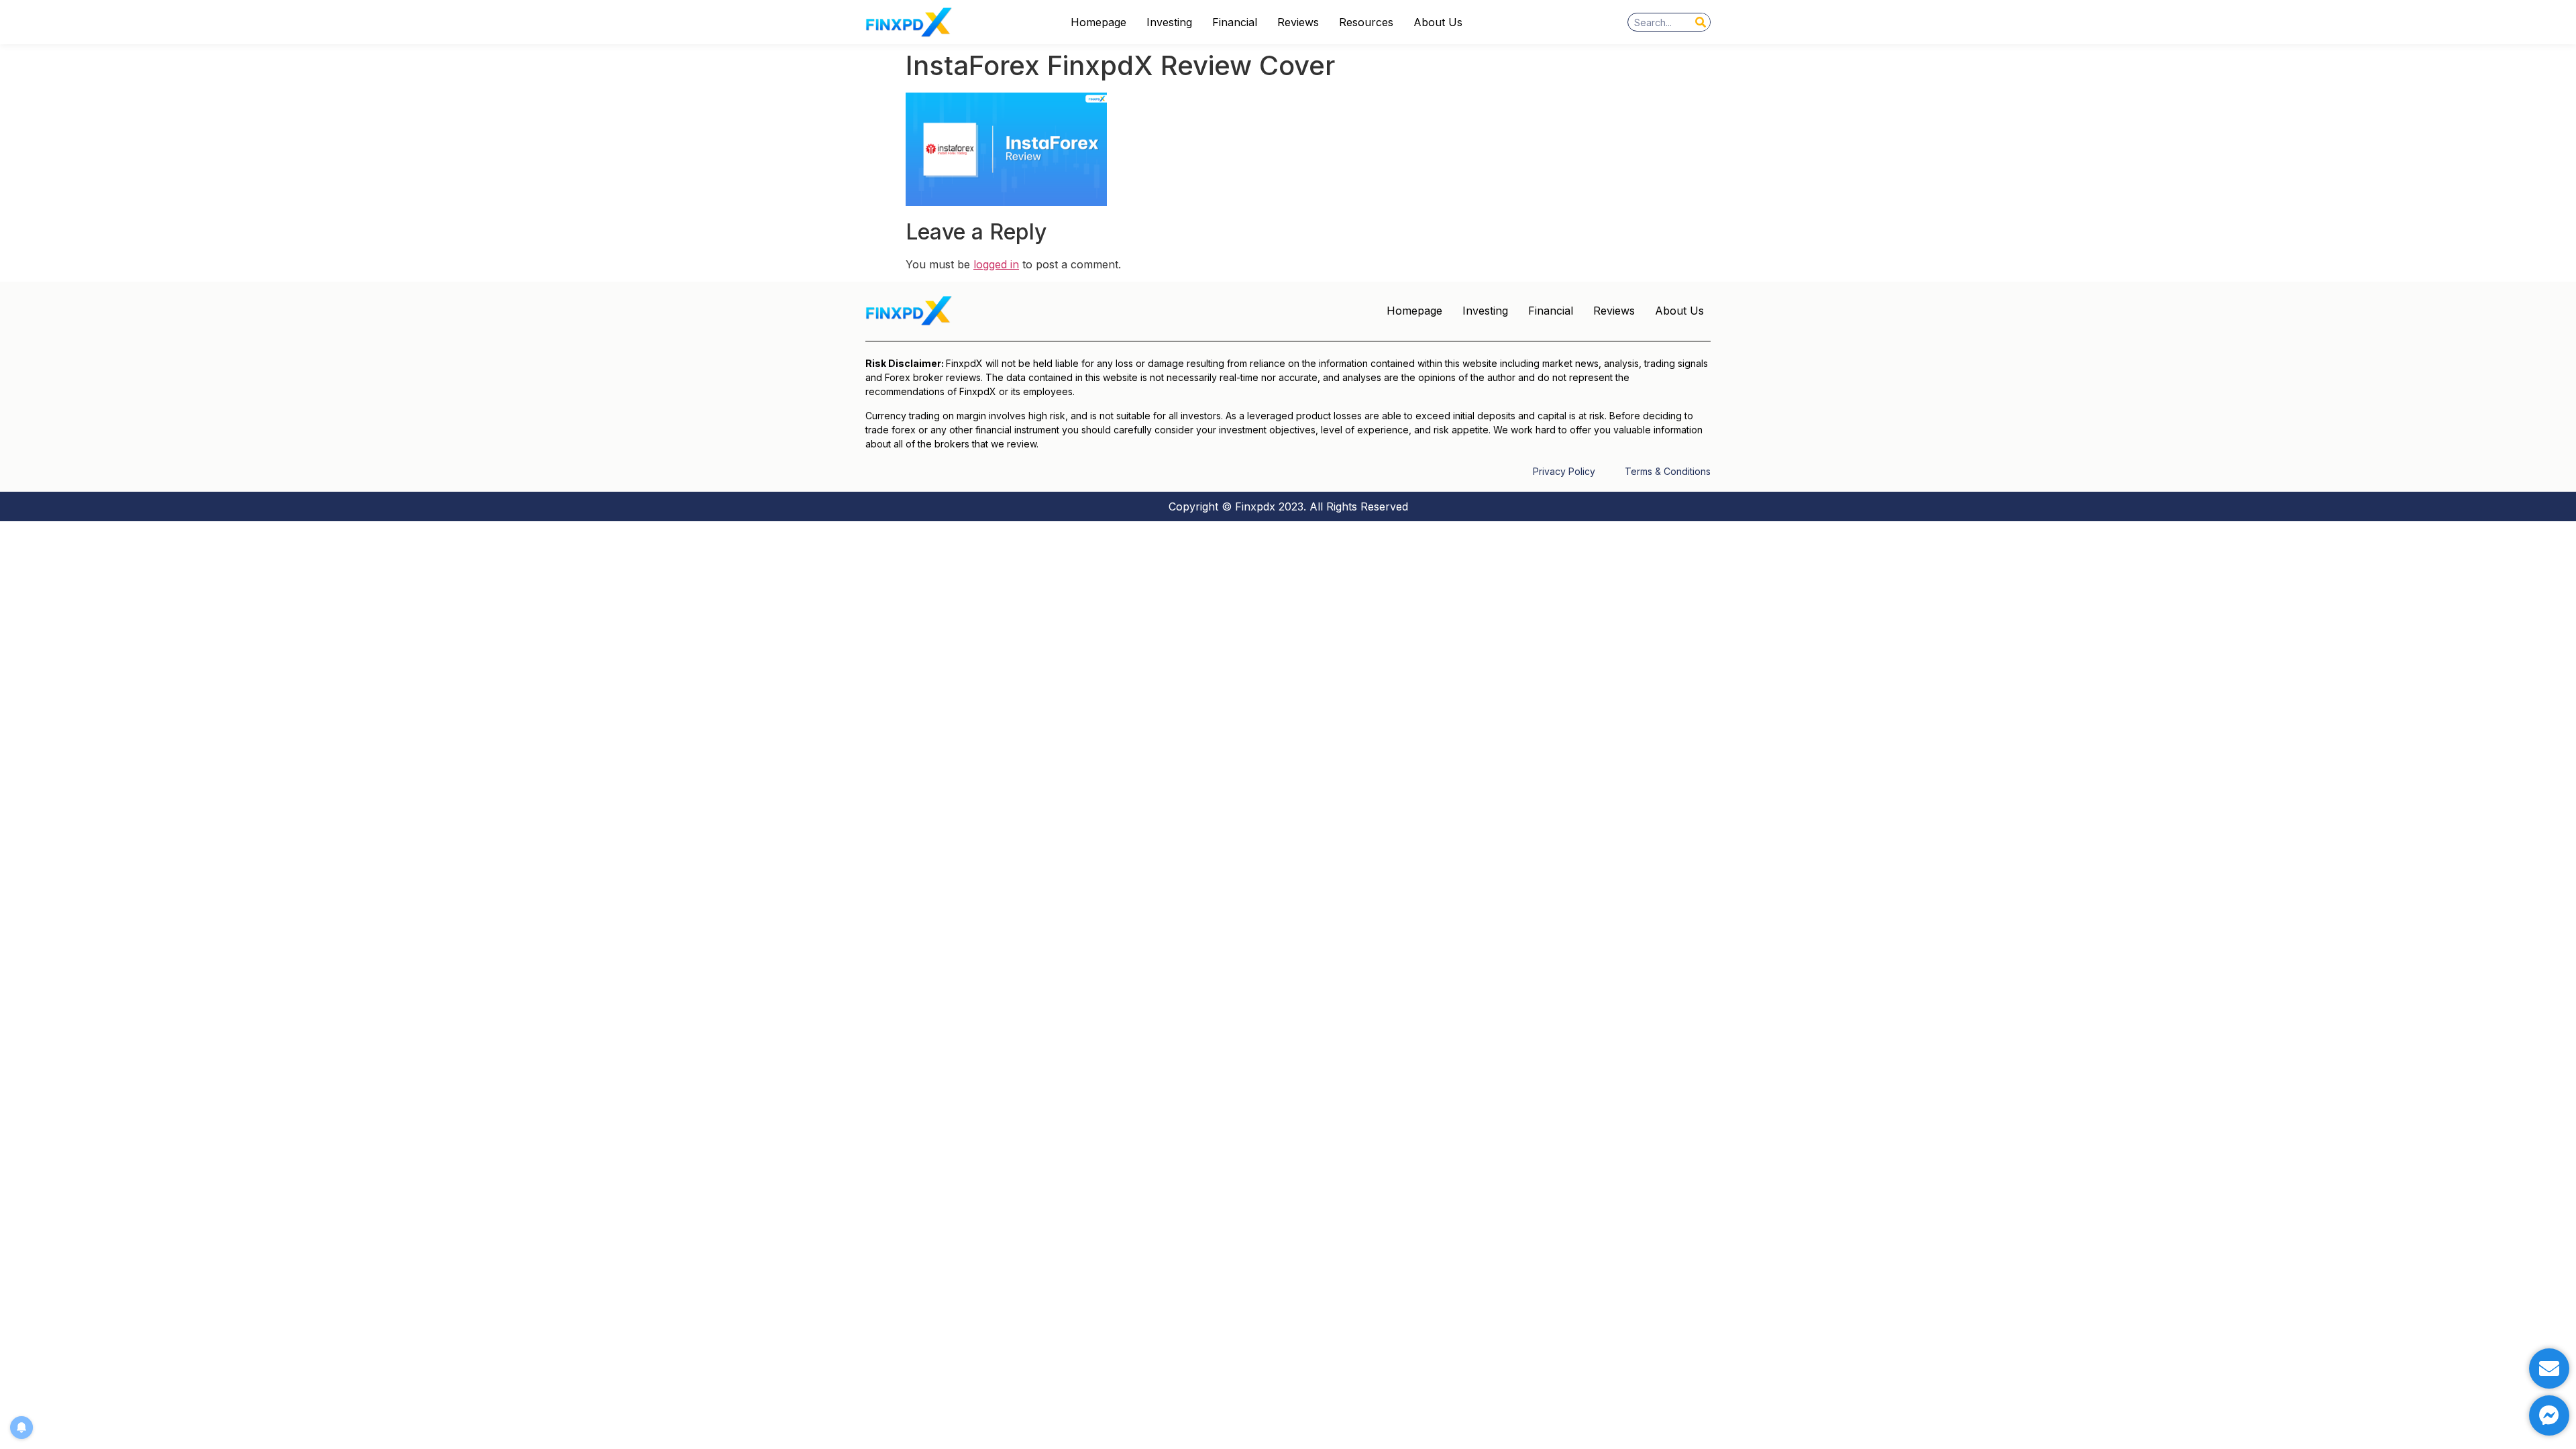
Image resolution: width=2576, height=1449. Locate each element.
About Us (1438, 22)
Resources (1366, 22)
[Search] (1701, 22)
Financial (1235, 22)
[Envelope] (2549, 1368)
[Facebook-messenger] (2549, 1415)
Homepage (1098, 22)
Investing (1169, 22)
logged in (996, 264)
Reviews (1298, 22)
